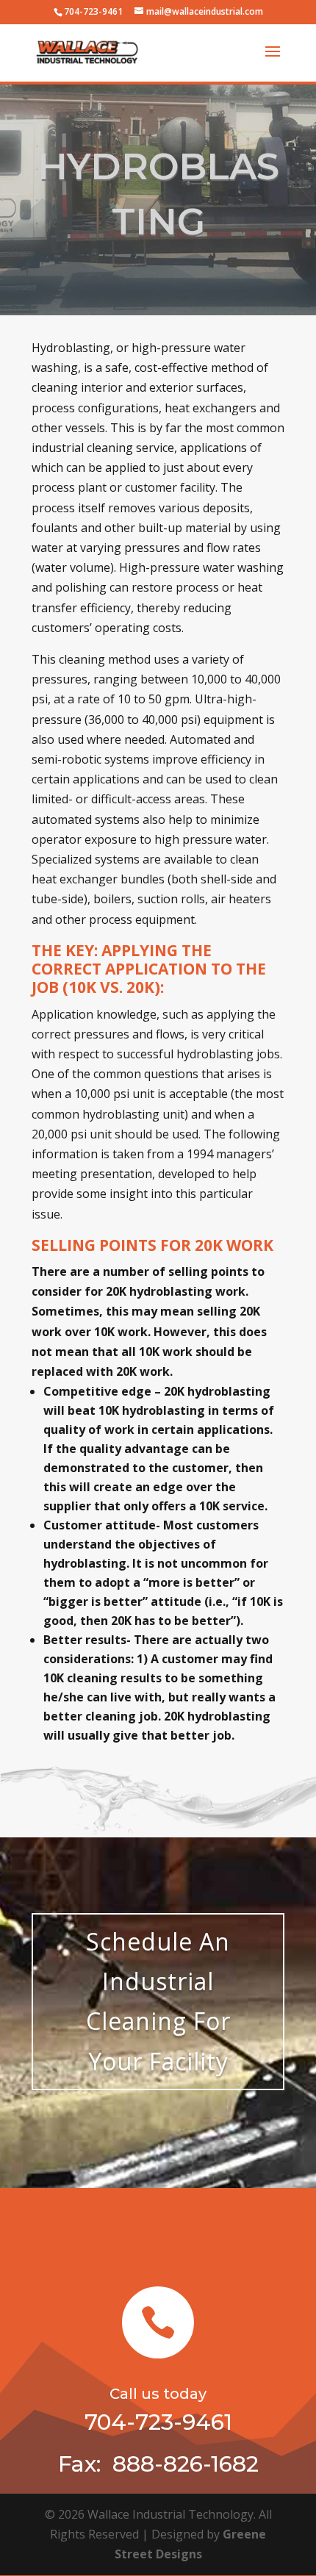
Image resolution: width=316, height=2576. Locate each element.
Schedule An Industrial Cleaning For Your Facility (158, 2001)
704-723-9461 (93, 11)
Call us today (158, 2394)
